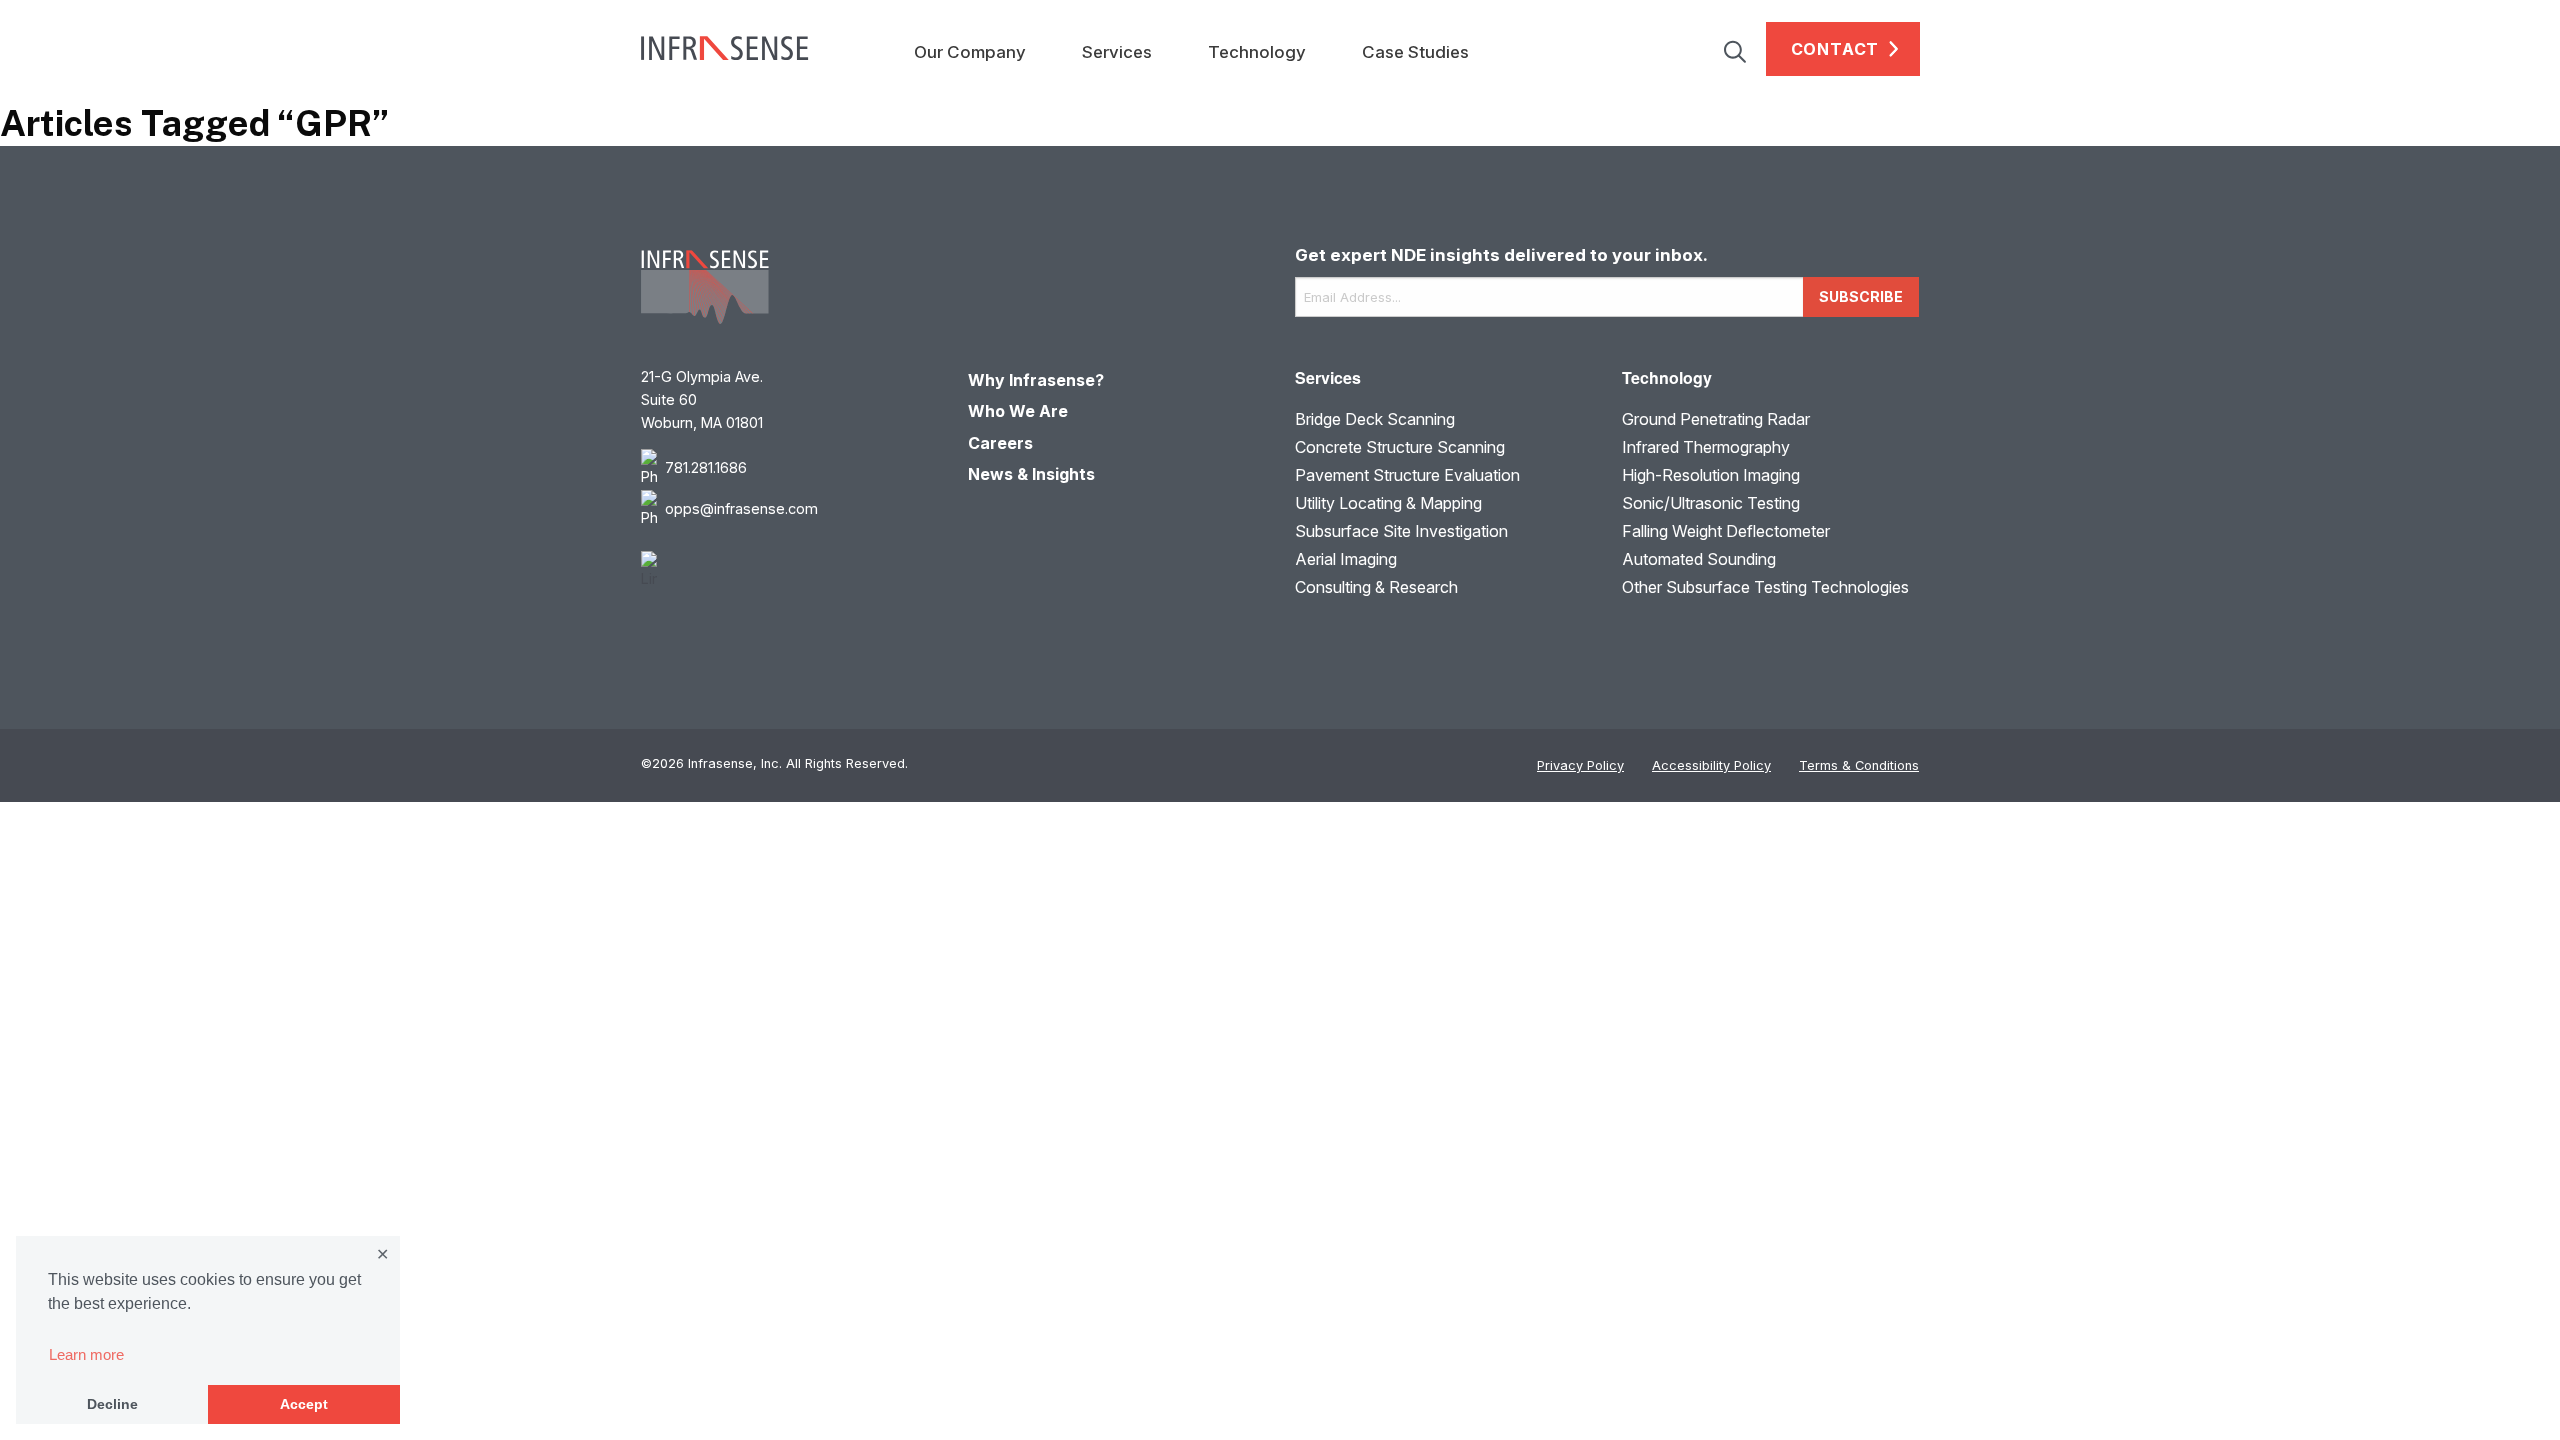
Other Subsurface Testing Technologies (1765, 587)
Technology (1257, 52)
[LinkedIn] (789, 570)
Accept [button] (304, 1404)
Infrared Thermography (1706, 447)
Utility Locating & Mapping (1388, 503)
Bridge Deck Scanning (1375, 419)
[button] (1745, 49)
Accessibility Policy (1711, 765)
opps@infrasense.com (741, 508)
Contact (1835, 49)
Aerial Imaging (1346, 559)
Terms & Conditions (1859, 765)
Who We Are (1018, 411)
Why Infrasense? (1036, 380)
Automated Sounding (1699, 559)
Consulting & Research (1376, 587)
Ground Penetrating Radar (1716, 419)
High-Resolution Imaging (1711, 475)
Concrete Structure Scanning (1400, 447)
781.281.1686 (706, 467)
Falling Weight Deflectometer (1726, 531)
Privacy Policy (1580, 765)
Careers (1000, 443)
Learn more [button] (86, 1354)
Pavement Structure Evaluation (1407, 475)
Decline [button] (112, 1404)
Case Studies (1415, 52)
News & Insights (1031, 474)
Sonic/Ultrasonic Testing (1711, 503)
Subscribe (1861, 296)
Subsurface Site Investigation (1401, 531)
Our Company (970, 52)
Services (1117, 52)
